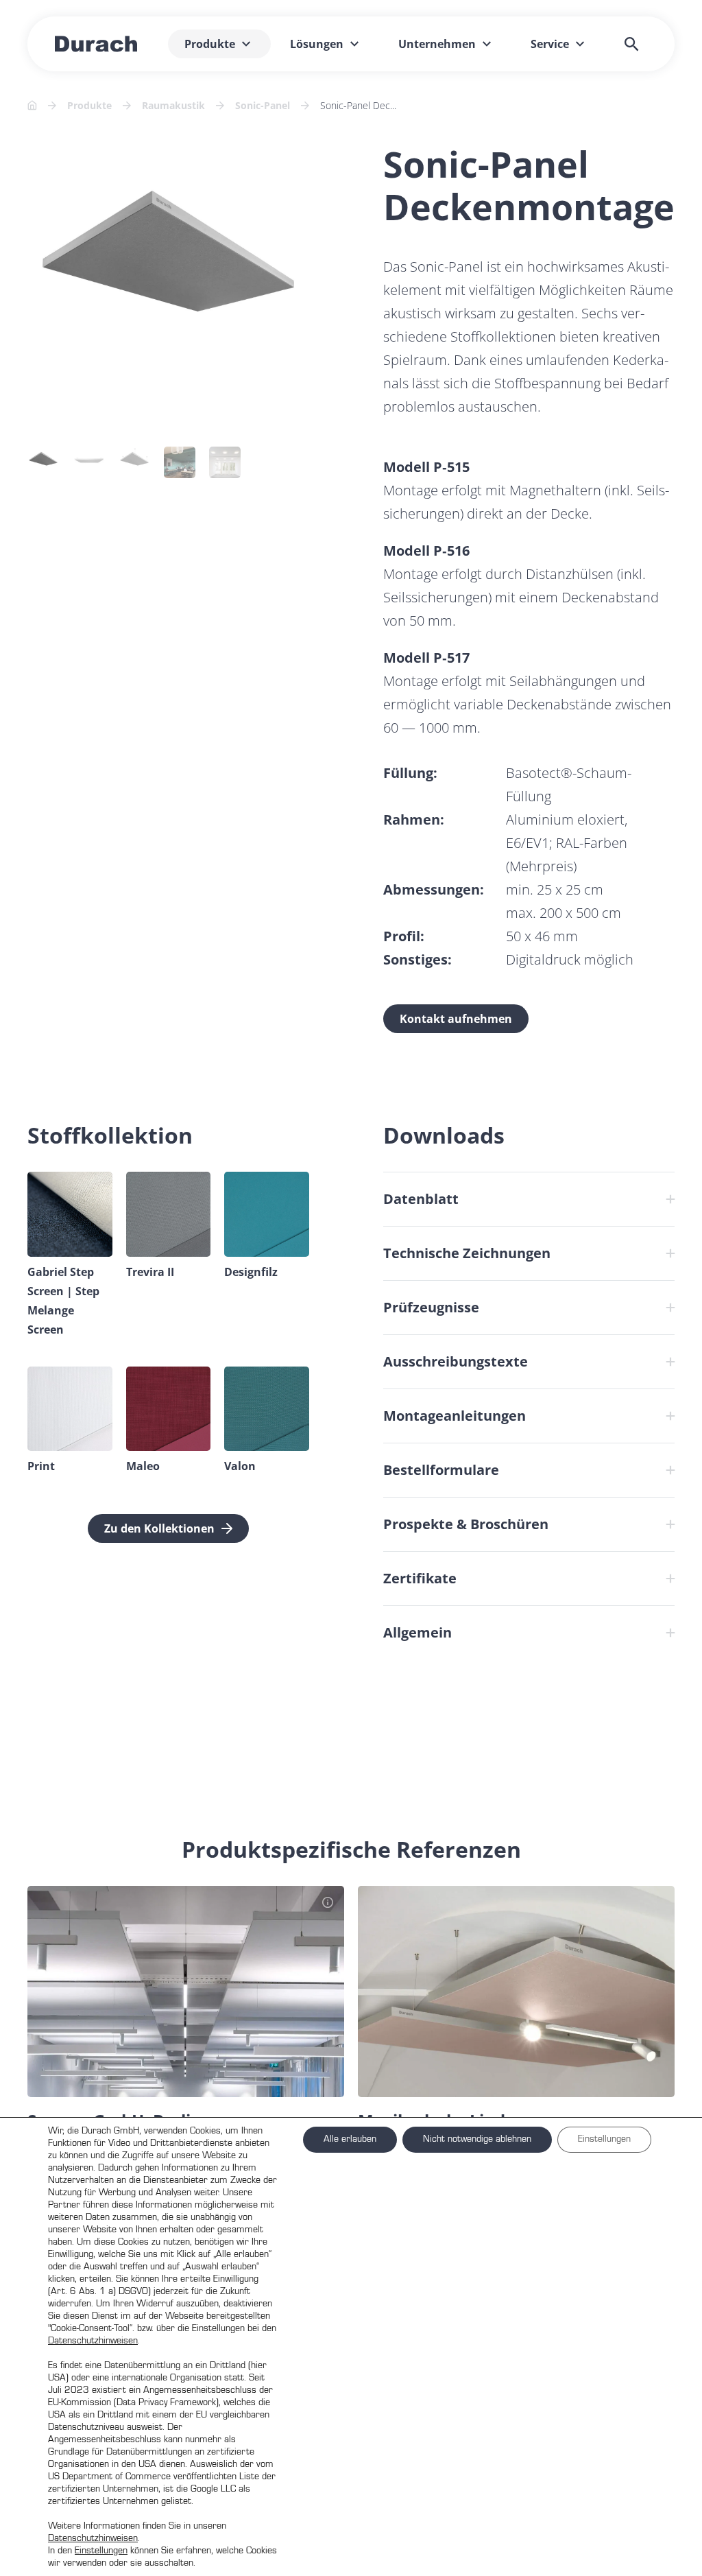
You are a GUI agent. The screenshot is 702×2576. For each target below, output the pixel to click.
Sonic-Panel (263, 105)
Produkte (89, 105)
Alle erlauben (350, 2139)
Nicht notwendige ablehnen (477, 2139)
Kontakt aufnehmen (456, 1019)
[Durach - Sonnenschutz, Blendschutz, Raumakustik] (96, 44)
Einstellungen (101, 2551)
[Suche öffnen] (631, 44)
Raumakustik (173, 105)
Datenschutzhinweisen (93, 2341)
